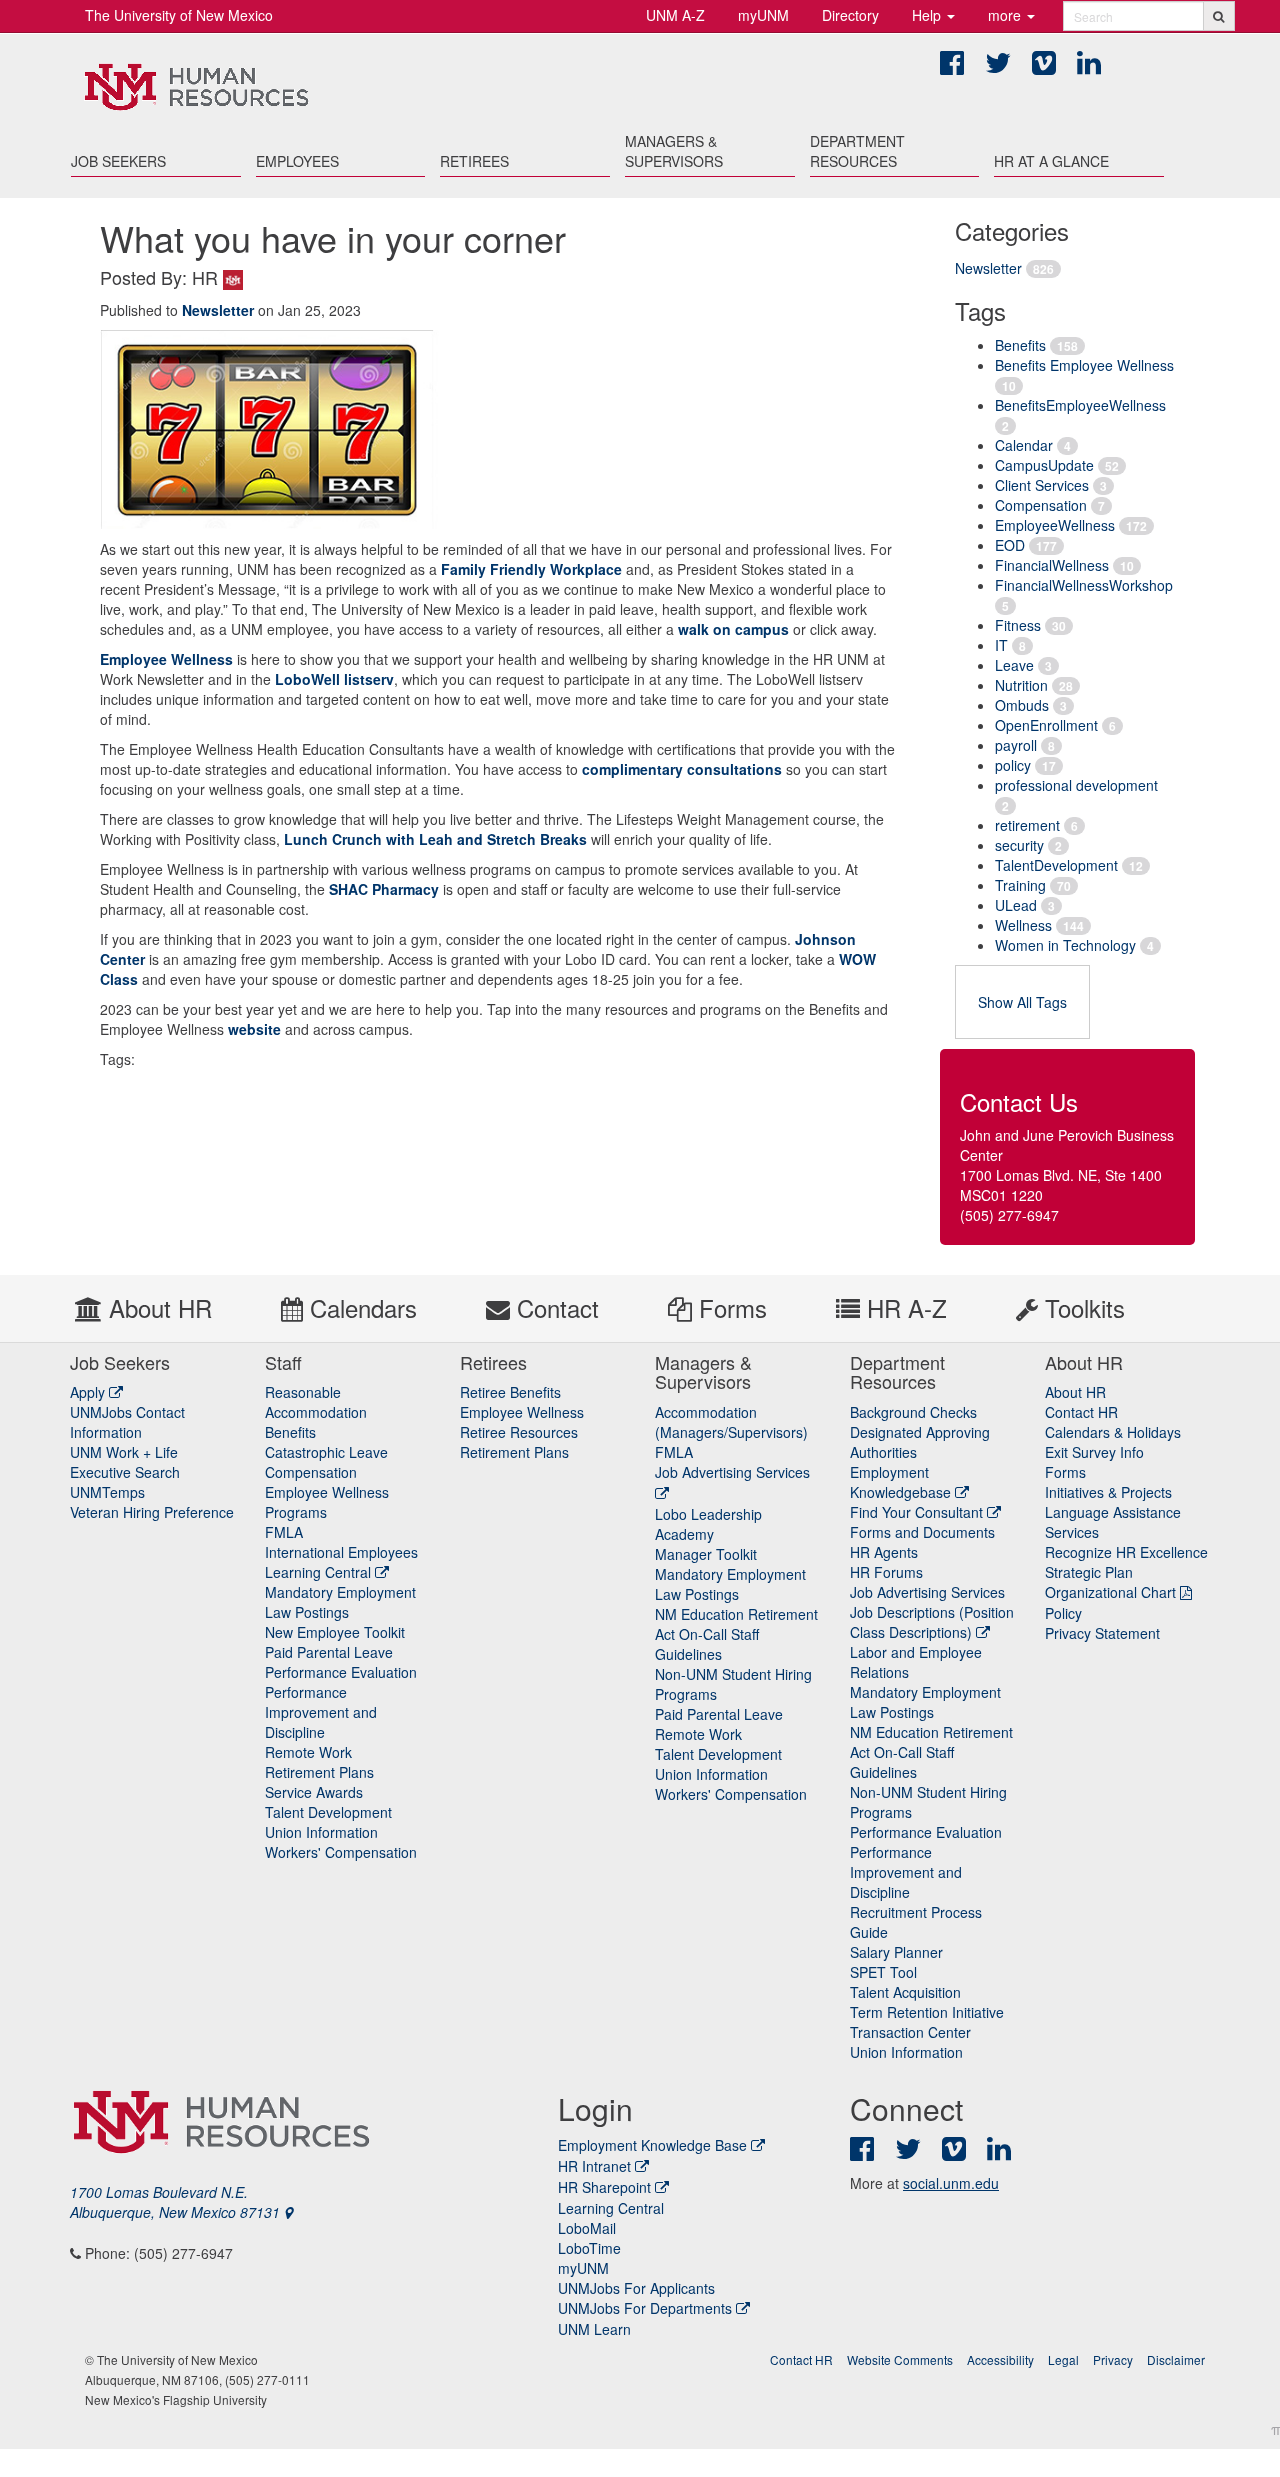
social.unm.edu (951, 2183)
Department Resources (857, 151)
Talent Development (328, 1812)
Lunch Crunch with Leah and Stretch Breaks (435, 839)
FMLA (284, 1532)
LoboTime (589, 2248)
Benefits (1020, 345)
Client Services (1042, 485)
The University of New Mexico (179, 15)
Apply (89, 1392)
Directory (850, 15)
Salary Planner (896, 1952)
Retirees (474, 161)
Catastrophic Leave (326, 1452)
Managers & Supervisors (674, 151)
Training (1020, 885)
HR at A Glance (1051, 161)
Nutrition (1021, 685)
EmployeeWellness (1055, 525)
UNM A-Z (675, 15)
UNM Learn (594, 2329)
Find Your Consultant (918, 1512)
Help (928, 15)
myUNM (763, 15)
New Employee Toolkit (335, 1632)
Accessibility (1000, 2359)
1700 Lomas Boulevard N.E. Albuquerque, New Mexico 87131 (177, 2202)
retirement (1027, 825)
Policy (1063, 1613)
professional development (1076, 785)
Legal (1063, 2359)
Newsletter (988, 268)
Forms (729, 1307)
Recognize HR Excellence (1126, 1552)
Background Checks (913, 1412)
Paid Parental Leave (329, 1652)
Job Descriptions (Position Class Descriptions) (932, 1622)
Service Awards (314, 1792)
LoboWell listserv (334, 679)
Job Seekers (118, 161)
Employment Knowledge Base (652, 2145)
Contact (554, 1307)
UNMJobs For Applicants (636, 2288)
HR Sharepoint (604, 2187)
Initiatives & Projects (1108, 1492)
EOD (1010, 545)
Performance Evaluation (341, 1672)
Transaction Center (910, 2032)
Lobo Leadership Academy (708, 1524)
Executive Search (125, 1472)
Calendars (360, 1307)
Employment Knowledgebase (902, 1482)
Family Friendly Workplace (531, 569)
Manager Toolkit (706, 1554)
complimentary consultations (682, 769)
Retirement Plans (319, 1772)
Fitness (1018, 625)
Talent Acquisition (905, 1992)
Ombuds (1022, 705)
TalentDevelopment (1056, 865)
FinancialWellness (1052, 565)
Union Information (321, 1832)
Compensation (1041, 505)
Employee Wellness (166, 659)
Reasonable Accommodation (316, 1402)
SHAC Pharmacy (384, 889)
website (254, 1029)
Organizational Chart (1110, 1592)
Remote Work (308, 1752)
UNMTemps (107, 1492)
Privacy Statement (1102, 1633)
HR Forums (886, 1572)
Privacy (1113, 2359)
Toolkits (1081, 1307)
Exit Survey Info (1094, 1452)
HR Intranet (594, 2166)
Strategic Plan (1089, 1572)
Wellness (1023, 925)
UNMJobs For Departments (645, 2308)
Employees (297, 161)
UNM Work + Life (124, 1452)
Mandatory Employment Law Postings (340, 1602)
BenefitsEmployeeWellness (1080, 405)
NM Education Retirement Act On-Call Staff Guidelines (736, 1634)
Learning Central (320, 1572)
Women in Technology (1065, 945)
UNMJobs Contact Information (127, 1422)
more (1006, 15)
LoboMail (587, 2228)
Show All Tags (1022, 1002)
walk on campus (733, 629)
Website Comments (900, 2359)
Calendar (1024, 445)
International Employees (341, 1552)
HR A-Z (903, 1307)
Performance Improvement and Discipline (321, 1712)
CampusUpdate (1044, 465)
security (1019, 845)
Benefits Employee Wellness (1084, 365)
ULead (1016, 905)
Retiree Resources (519, 1432)
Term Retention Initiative (927, 2012)
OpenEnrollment (1046, 725)
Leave (1014, 665)
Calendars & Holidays (1113, 1432)
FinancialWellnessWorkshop (1084, 585)
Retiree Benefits (510, 1392)
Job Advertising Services (927, 1592)
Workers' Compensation (341, 1852)
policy (1013, 765)
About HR (157, 1307)
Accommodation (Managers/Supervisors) (731, 1422)
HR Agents (884, 1552)
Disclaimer (1176, 2359)
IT (1001, 645)
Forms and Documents (922, 1532)
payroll (1016, 745)
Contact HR (1081, 1412)
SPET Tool (883, 1972)
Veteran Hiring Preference (152, 1512)
